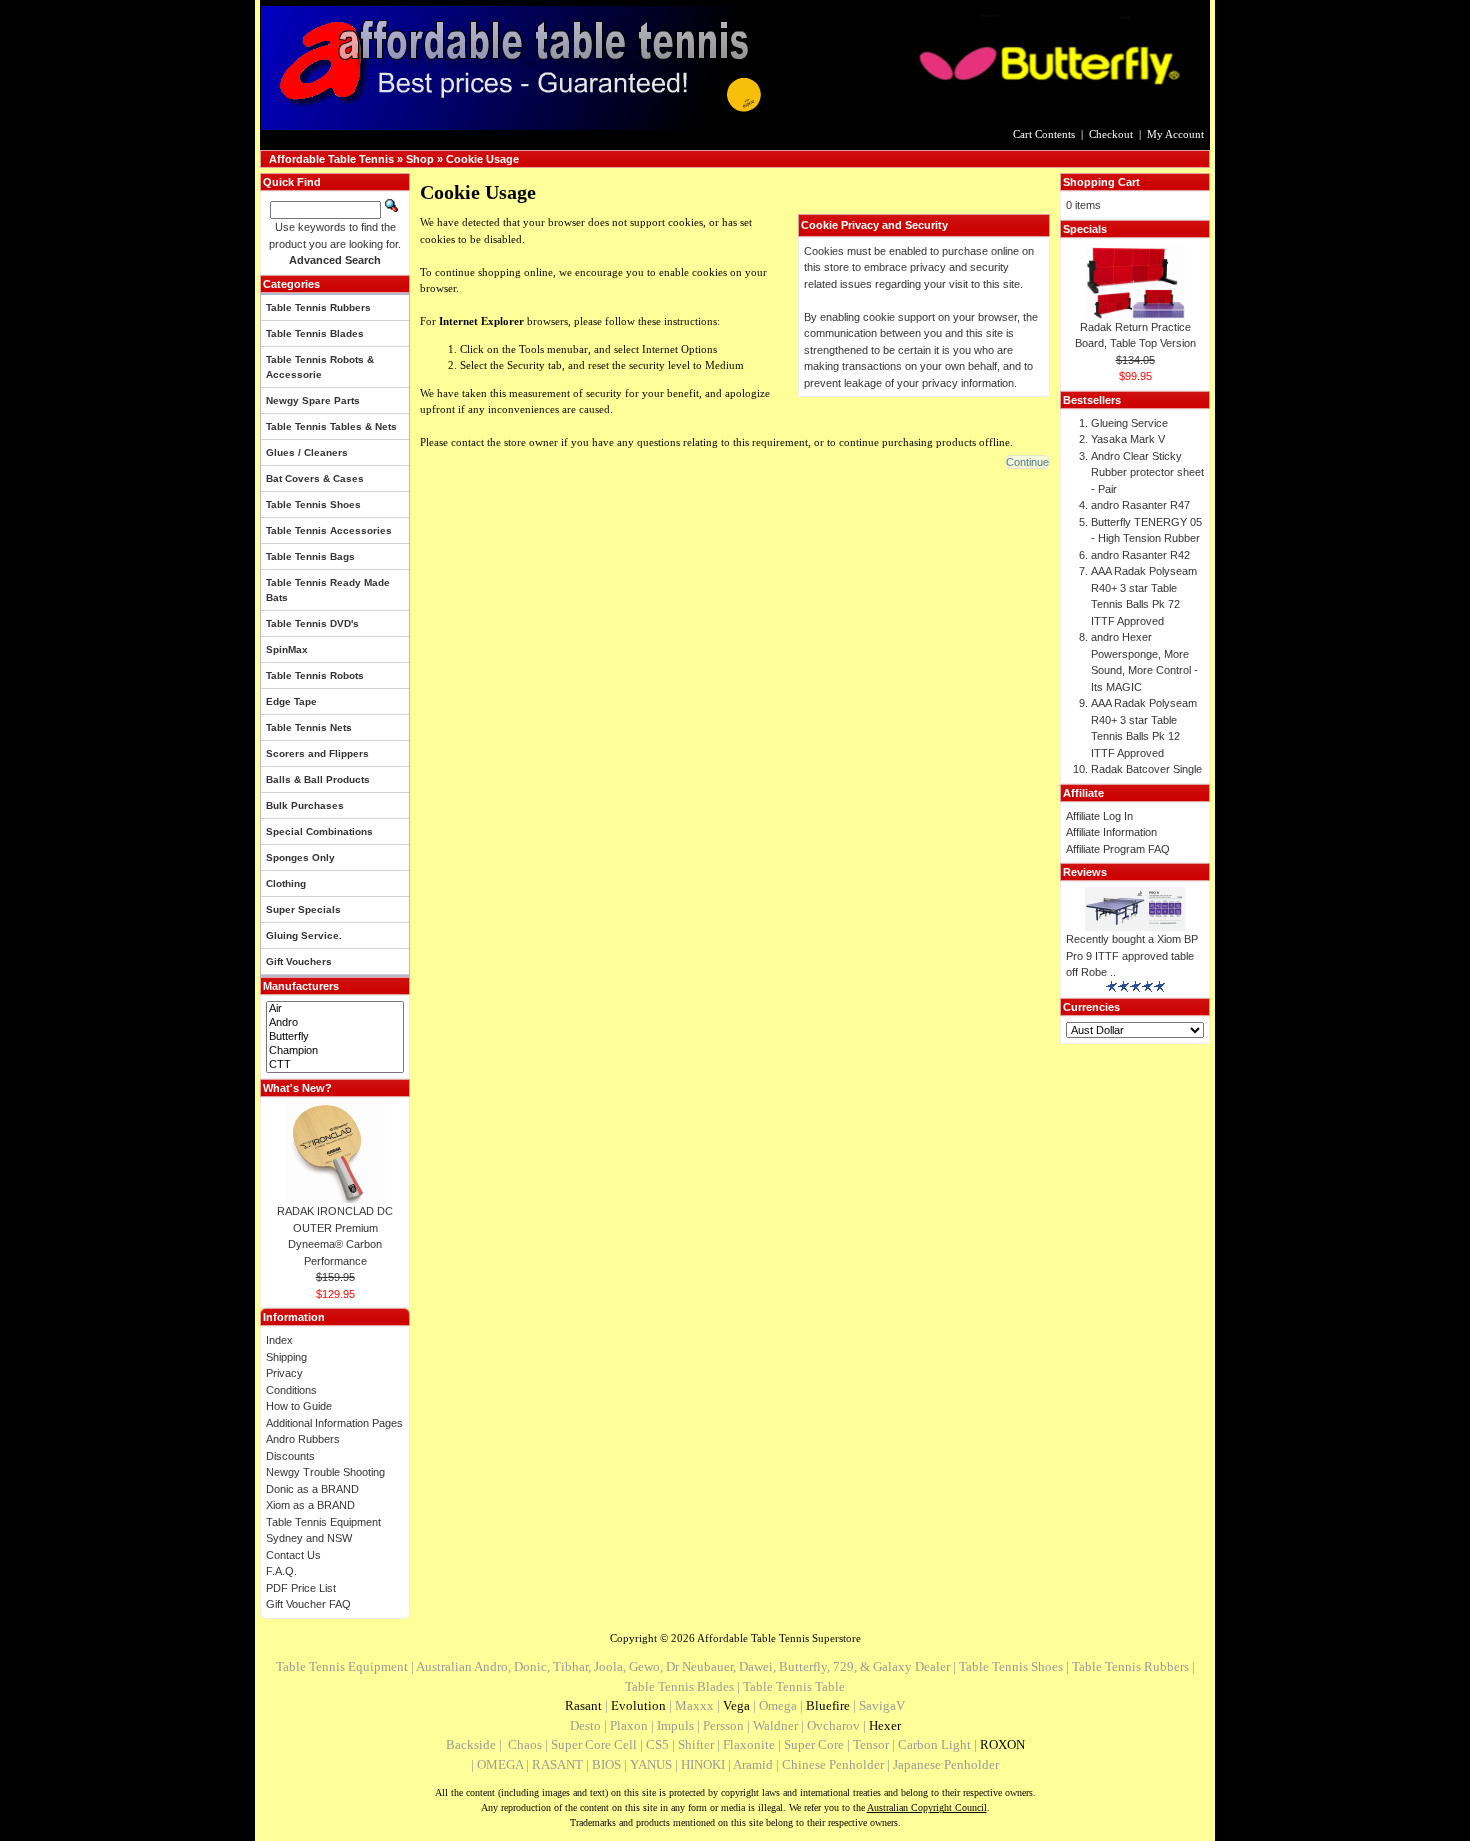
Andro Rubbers (303, 1439)
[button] (1027, 462)
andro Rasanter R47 (1140, 505)
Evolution (638, 1705)
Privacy (284, 1373)
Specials (1085, 229)
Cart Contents (1044, 134)
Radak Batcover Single (1146, 769)
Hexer (885, 1725)
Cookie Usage (482, 159)
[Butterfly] (335, 1037)
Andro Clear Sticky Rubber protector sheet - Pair (1147, 472)
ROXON (1002, 1744)
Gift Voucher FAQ (308, 1604)
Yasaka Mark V (1128, 439)
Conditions (291, 1390)
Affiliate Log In (1099, 816)
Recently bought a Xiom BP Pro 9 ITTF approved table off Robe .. (1132, 955)
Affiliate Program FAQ (1118, 849)
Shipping (286, 1357)
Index (279, 1340)
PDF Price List (301, 1588)
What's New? (297, 1088)
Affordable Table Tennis (331, 159)
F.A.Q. (281, 1571)
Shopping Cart (1101, 182)
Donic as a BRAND (312, 1489)
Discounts (290, 1456)
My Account (1175, 134)
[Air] (335, 1009)
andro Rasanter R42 (1140, 555)
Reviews (1085, 872)
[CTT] (335, 1065)
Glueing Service (1129, 423)
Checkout (1111, 134)
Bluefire (828, 1705)
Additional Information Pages (334, 1423)
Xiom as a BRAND (310, 1505)
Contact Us (293, 1555)
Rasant (583, 1705)
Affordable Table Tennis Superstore (779, 1638)
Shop (420, 159)
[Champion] (335, 1051)
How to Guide (299, 1406)
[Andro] (335, 1023)
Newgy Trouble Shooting (325, 1472)
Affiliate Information (1111, 832)
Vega (736, 1705)
